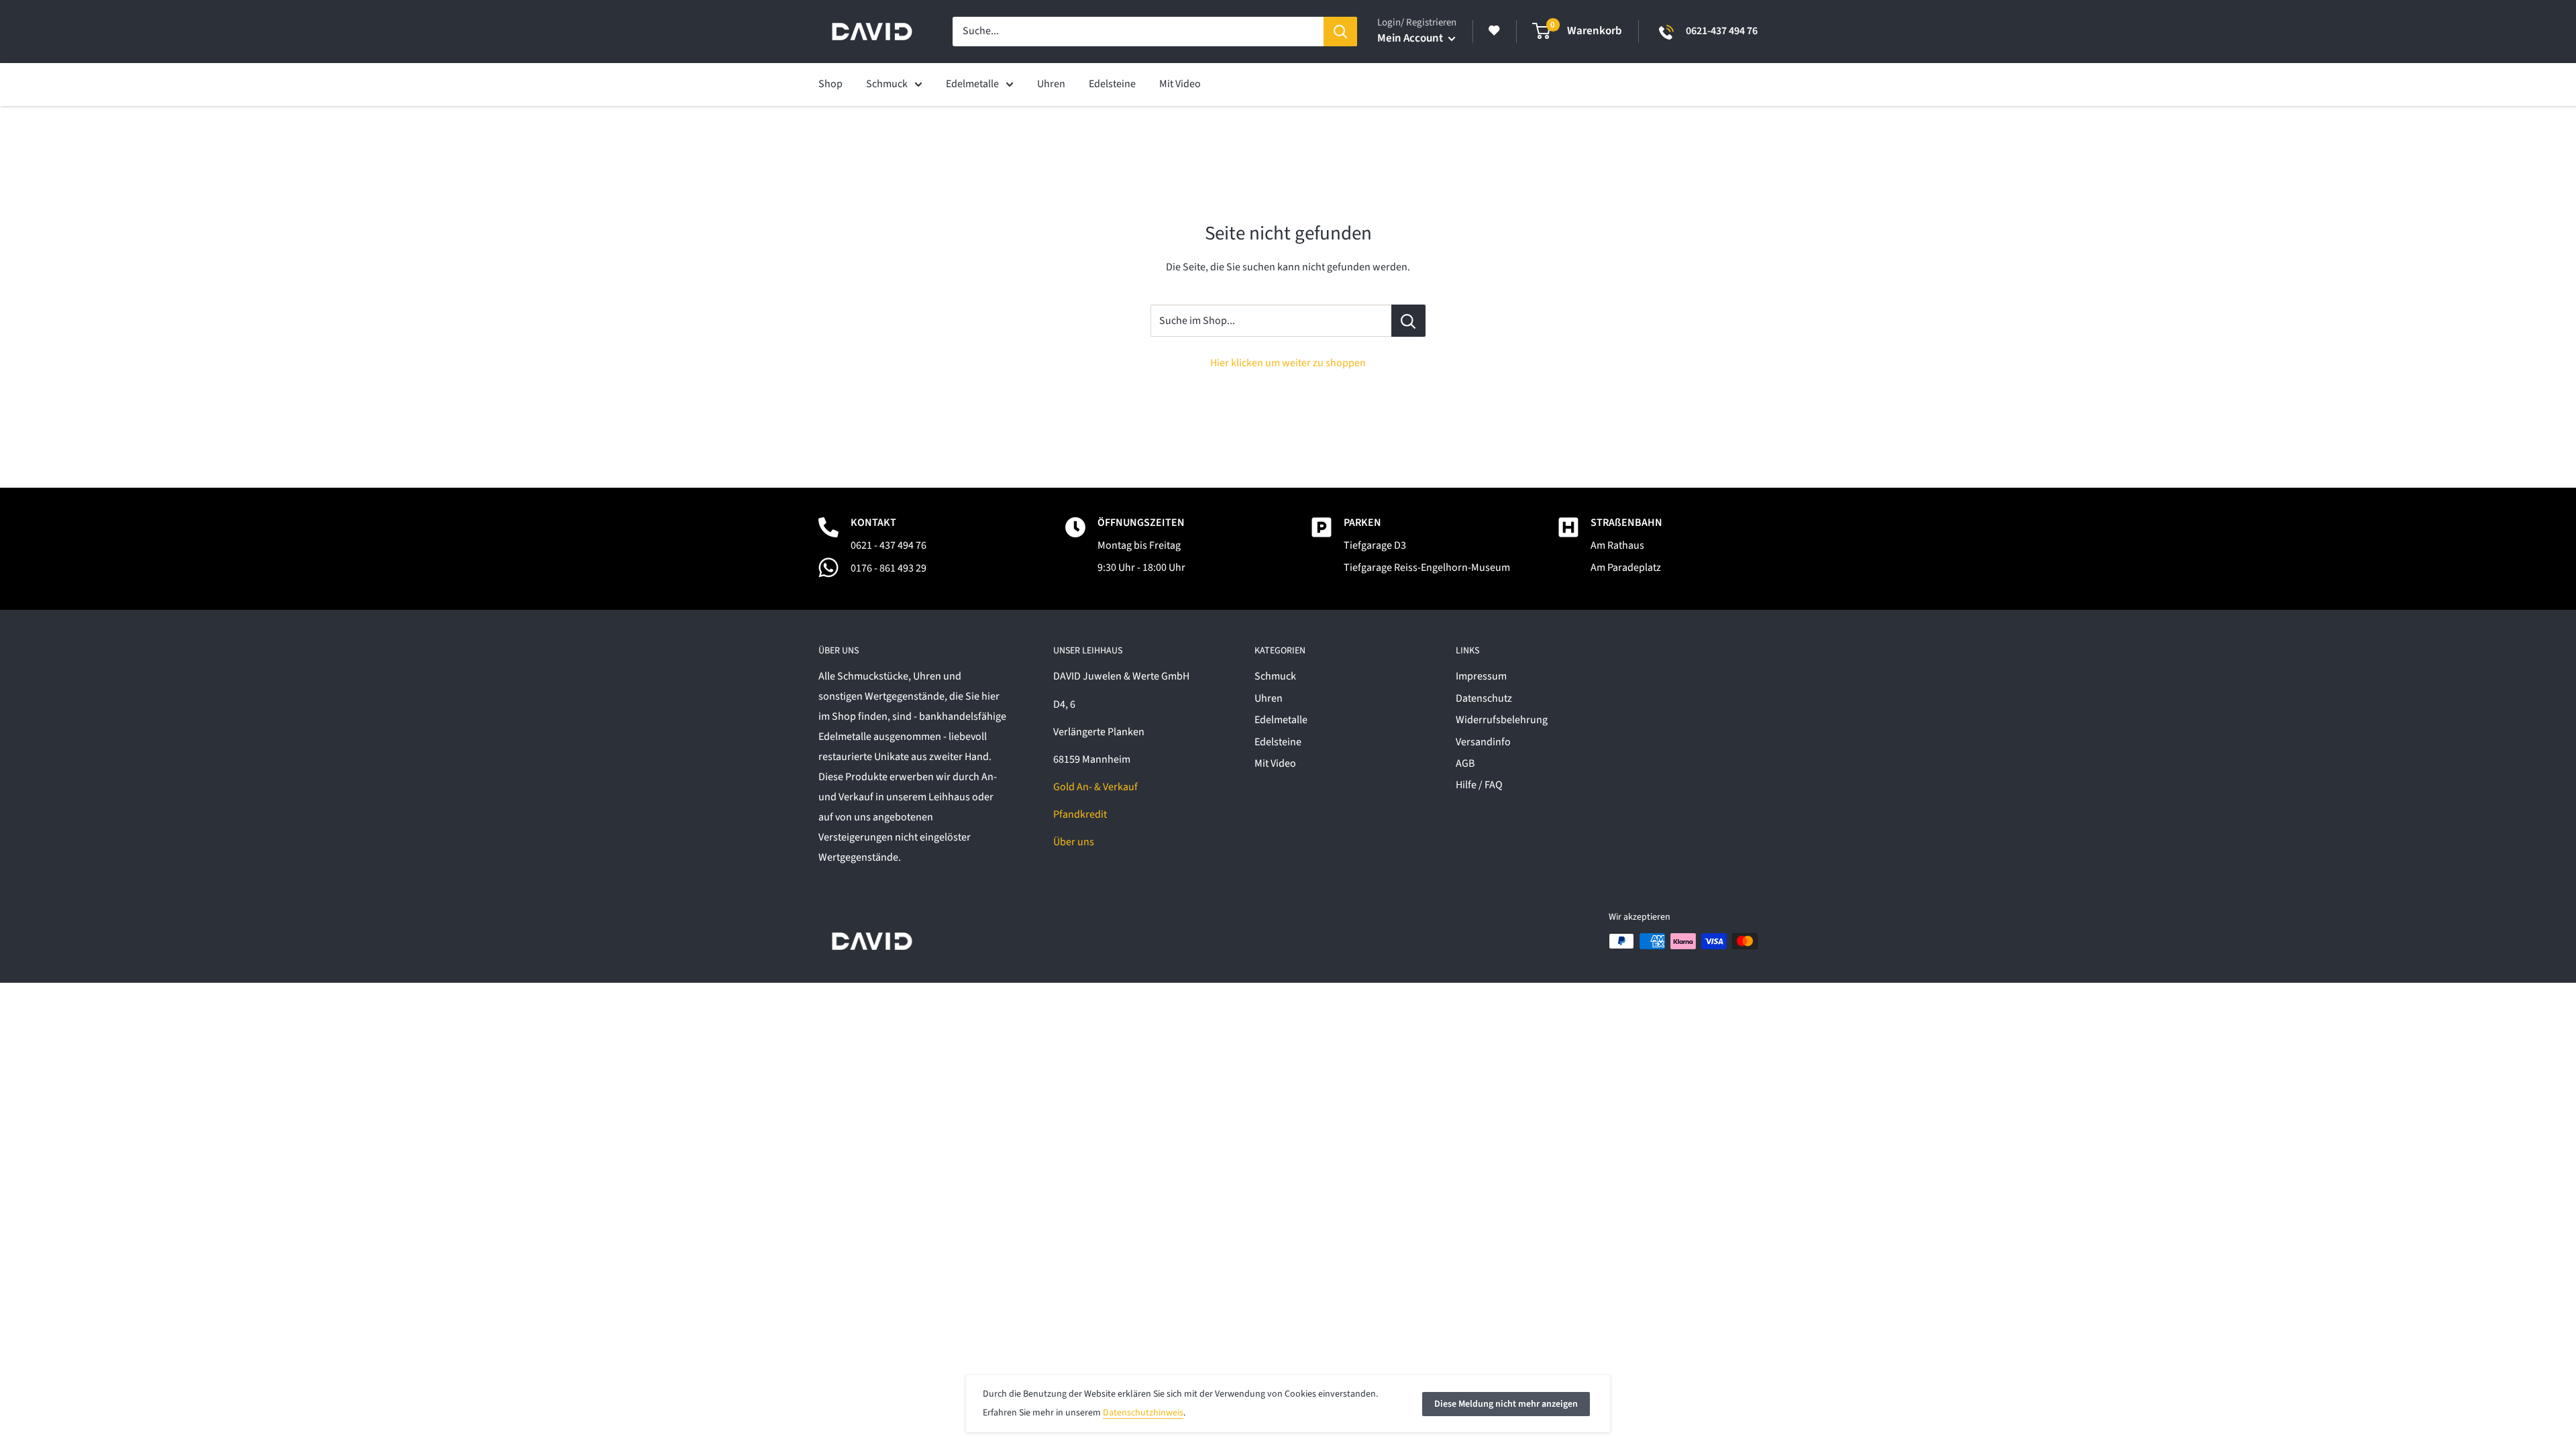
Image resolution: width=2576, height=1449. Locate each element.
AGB (1465, 763)
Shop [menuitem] (830, 84)
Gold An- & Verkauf (1095, 787)
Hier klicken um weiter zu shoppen (1288, 363)
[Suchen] (1340, 32)
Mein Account (1411, 38)
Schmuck (1275, 676)
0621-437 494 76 (1722, 31)
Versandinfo (1483, 742)
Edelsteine (1278, 742)
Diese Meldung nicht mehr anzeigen (1506, 1404)
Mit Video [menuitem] (1180, 84)
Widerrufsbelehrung (1502, 720)
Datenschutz (1484, 698)
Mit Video (1275, 763)
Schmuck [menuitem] (887, 84)
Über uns (1074, 842)
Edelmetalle (1281, 720)
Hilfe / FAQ (1479, 785)
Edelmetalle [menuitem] (972, 84)
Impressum (1481, 676)
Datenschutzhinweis (1143, 1413)
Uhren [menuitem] (1051, 84)
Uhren (1269, 698)
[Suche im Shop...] (1408, 321)
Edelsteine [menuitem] (1112, 84)
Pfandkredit (1080, 814)
